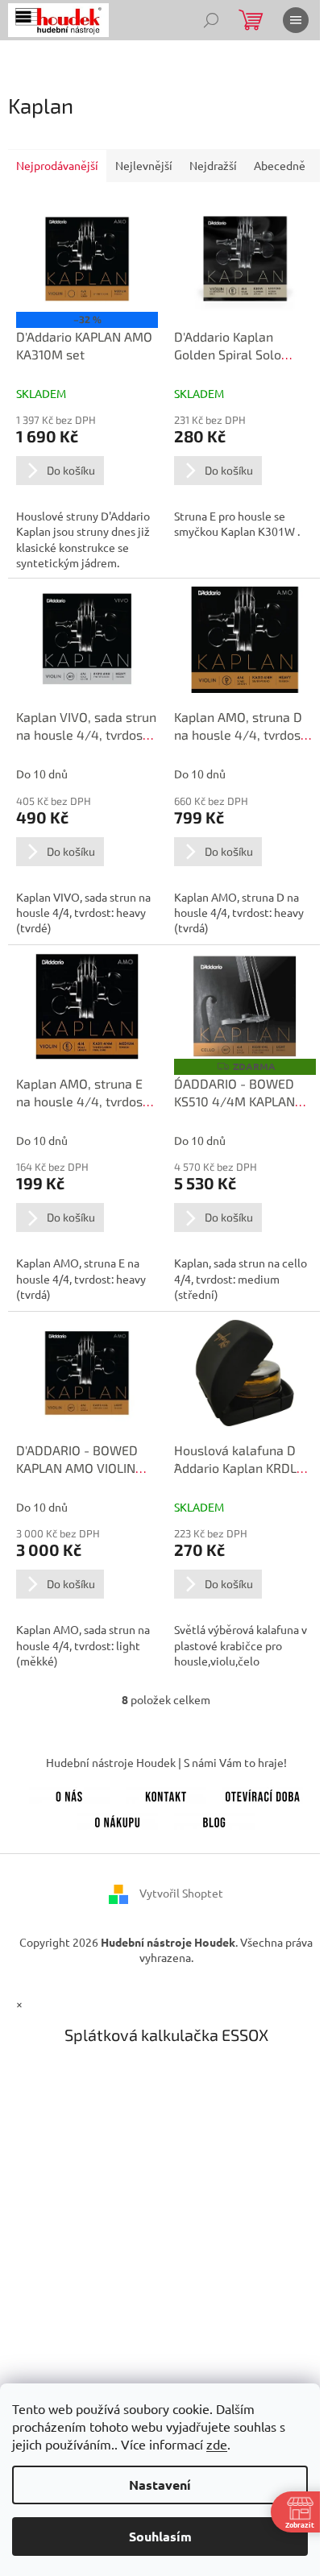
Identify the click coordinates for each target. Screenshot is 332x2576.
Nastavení (160, 2485)
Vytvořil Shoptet (181, 1892)
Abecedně (280, 165)
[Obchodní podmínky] (118, 1819)
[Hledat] (211, 20)
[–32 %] (87, 259)
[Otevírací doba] (263, 1794)
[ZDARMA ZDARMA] (245, 1006)
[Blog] (214, 1819)
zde (217, 2444)
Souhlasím (160, 2536)
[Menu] (296, 20)
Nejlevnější (144, 165)
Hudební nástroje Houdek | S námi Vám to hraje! (166, 1762)
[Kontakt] (166, 1794)
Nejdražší (213, 165)
